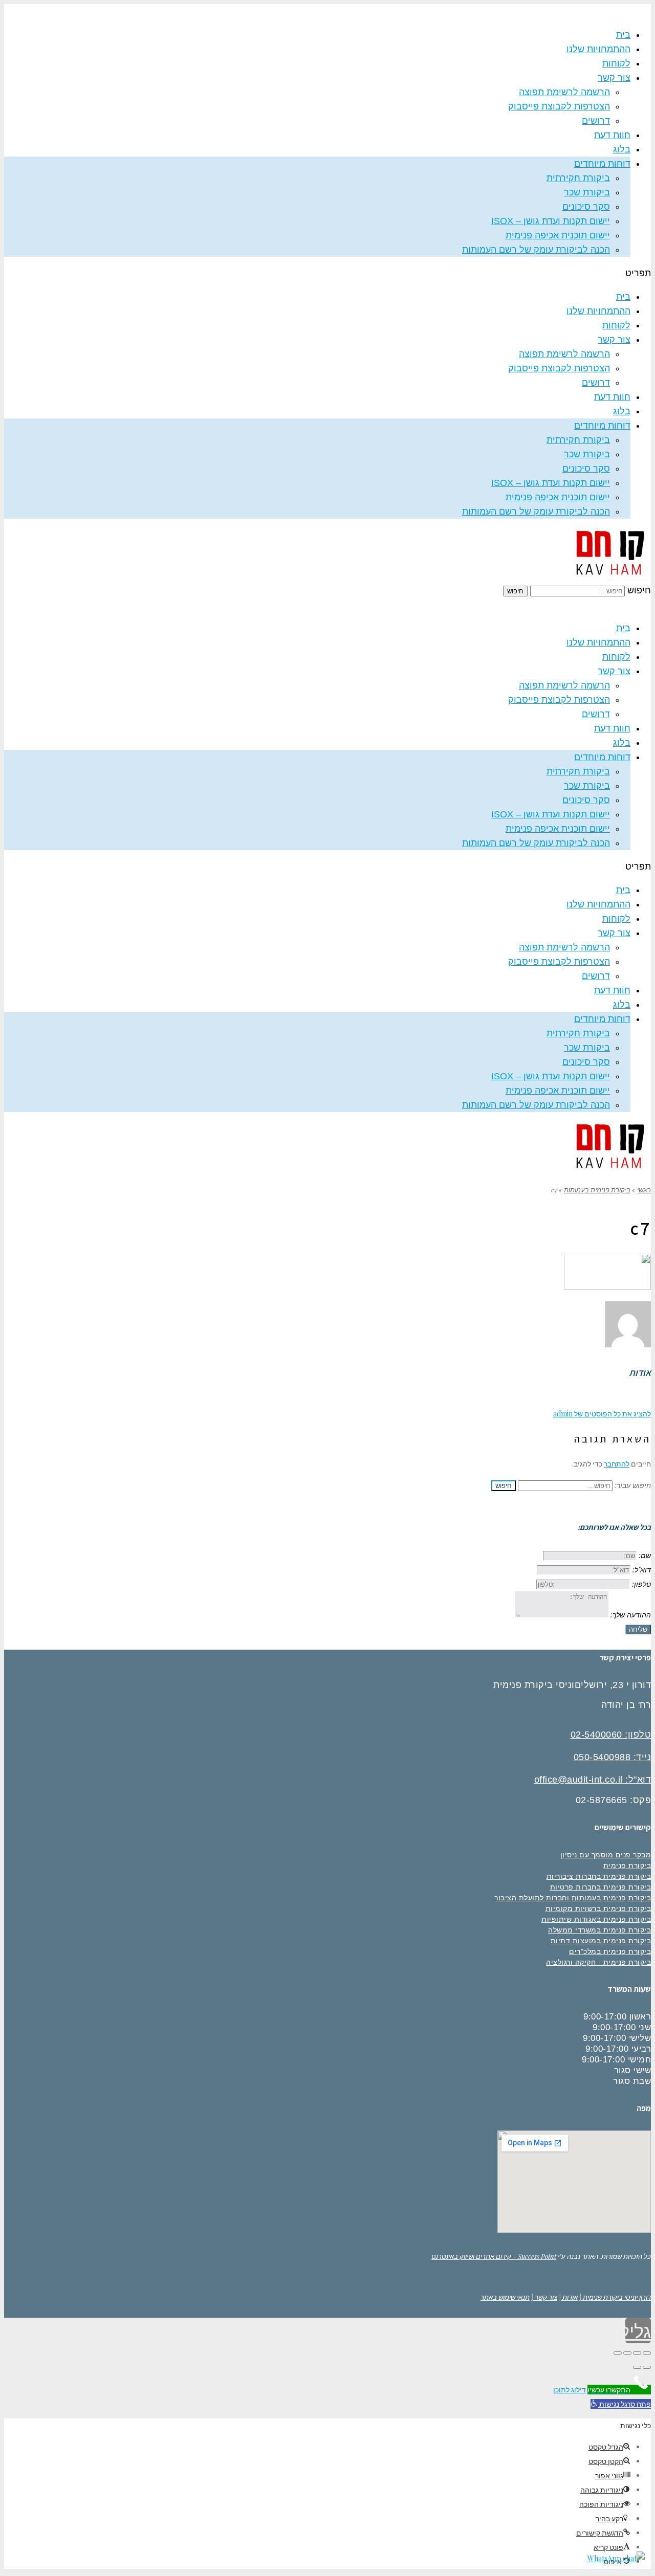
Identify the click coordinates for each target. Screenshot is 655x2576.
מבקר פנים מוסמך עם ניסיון (606, 1855)
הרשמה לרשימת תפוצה (564, 92)
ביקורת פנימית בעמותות (597, 1190)
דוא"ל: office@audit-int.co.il (593, 1780)
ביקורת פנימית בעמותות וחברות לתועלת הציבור (573, 1898)
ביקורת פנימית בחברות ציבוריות (599, 1876)
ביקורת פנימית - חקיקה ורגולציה (598, 1962)
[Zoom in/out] (618, 2353)
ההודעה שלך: (631, 1615)
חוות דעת (612, 135)
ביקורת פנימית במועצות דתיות (601, 1941)
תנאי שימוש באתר (505, 2297)
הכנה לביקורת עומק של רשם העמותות (536, 250)
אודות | (568, 2297)
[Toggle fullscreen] (627, 2353)
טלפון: (641, 1584)
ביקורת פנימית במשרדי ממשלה (599, 1930)
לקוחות (616, 63)
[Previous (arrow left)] (647, 2367)
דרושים (596, 121)
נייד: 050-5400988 (613, 1757)
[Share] (637, 2353)
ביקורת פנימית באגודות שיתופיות (596, 1919)
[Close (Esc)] (647, 2353)
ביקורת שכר (587, 192)
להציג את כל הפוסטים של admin (602, 1414)
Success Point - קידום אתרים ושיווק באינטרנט (494, 2256)
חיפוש (639, 590)
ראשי (644, 1190)
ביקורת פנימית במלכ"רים (610, 1951)
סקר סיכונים (586, 207)
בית (623, 35)
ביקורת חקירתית (578, 178)
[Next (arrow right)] (637, 2367)
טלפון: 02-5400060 (611, 1735)
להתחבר (617, 1464)
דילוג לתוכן (570, 2390)
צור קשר (614, 78)
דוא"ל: (642, 1570)
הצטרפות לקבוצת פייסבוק (559, 106)
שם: (645, 1555)
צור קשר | (544, 2297)
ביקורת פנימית (627, 1866)
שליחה (638, 1629)
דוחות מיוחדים (602, 164)
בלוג (622, 149)
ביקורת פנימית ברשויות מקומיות (598, 1908)
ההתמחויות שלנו (598, 49)
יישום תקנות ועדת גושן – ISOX (551, 221)
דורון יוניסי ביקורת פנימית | (615, 2297)
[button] (327, 273)
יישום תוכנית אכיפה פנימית (558, 235)
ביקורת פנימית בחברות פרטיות (601, 1887)
